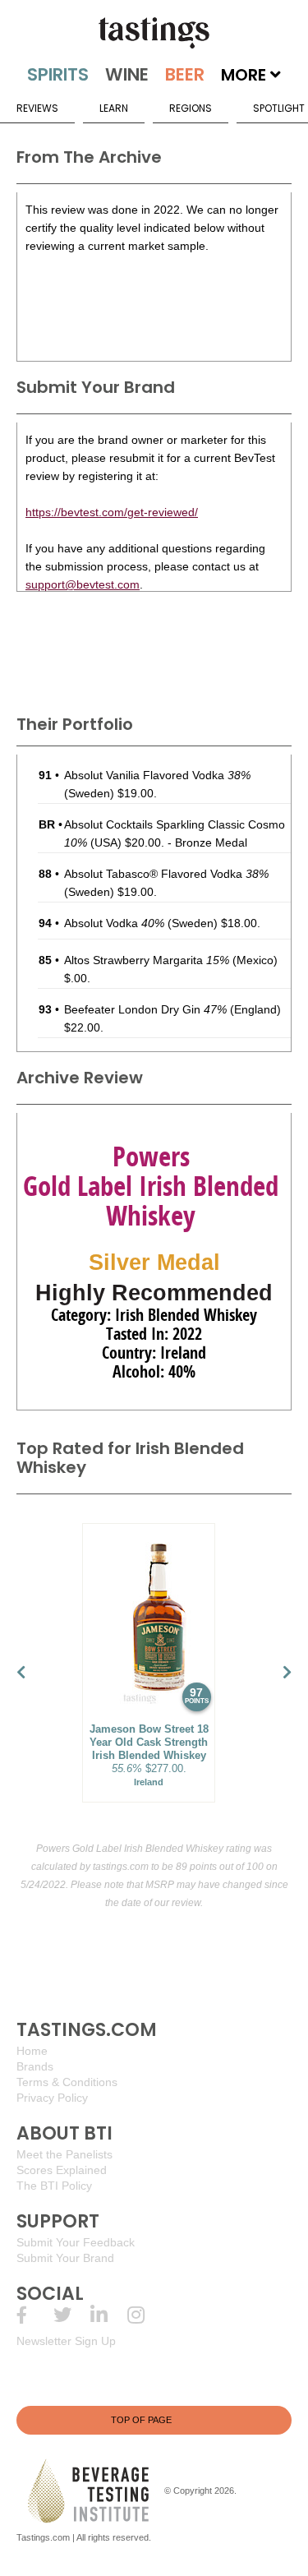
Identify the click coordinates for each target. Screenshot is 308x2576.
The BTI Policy (54, 2186)
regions (191, 108)
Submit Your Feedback (76, 2242)
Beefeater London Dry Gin (145, 1009)
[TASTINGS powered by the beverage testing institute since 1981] (154, 33)
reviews (37, 108)
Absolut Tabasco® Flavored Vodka (166, 874)
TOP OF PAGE (141, 2420)
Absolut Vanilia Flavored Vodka (157, 775)
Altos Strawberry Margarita (147, 960)
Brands (35, 2066)
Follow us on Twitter (72, 2315)
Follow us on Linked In (109, 2315)
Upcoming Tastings (146, 2315)
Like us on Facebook (35, 2315)
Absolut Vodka (114, 923)
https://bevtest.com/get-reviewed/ (112, 512)
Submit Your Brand (65, 2258)
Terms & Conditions (67, 2082)
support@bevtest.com (83, 584)
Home (32, 2051)
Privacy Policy (52, 2098)
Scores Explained (62, 2170)
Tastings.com (43, 2537)
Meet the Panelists (64, 2154)
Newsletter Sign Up (66, 2341)
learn (114, 108)
